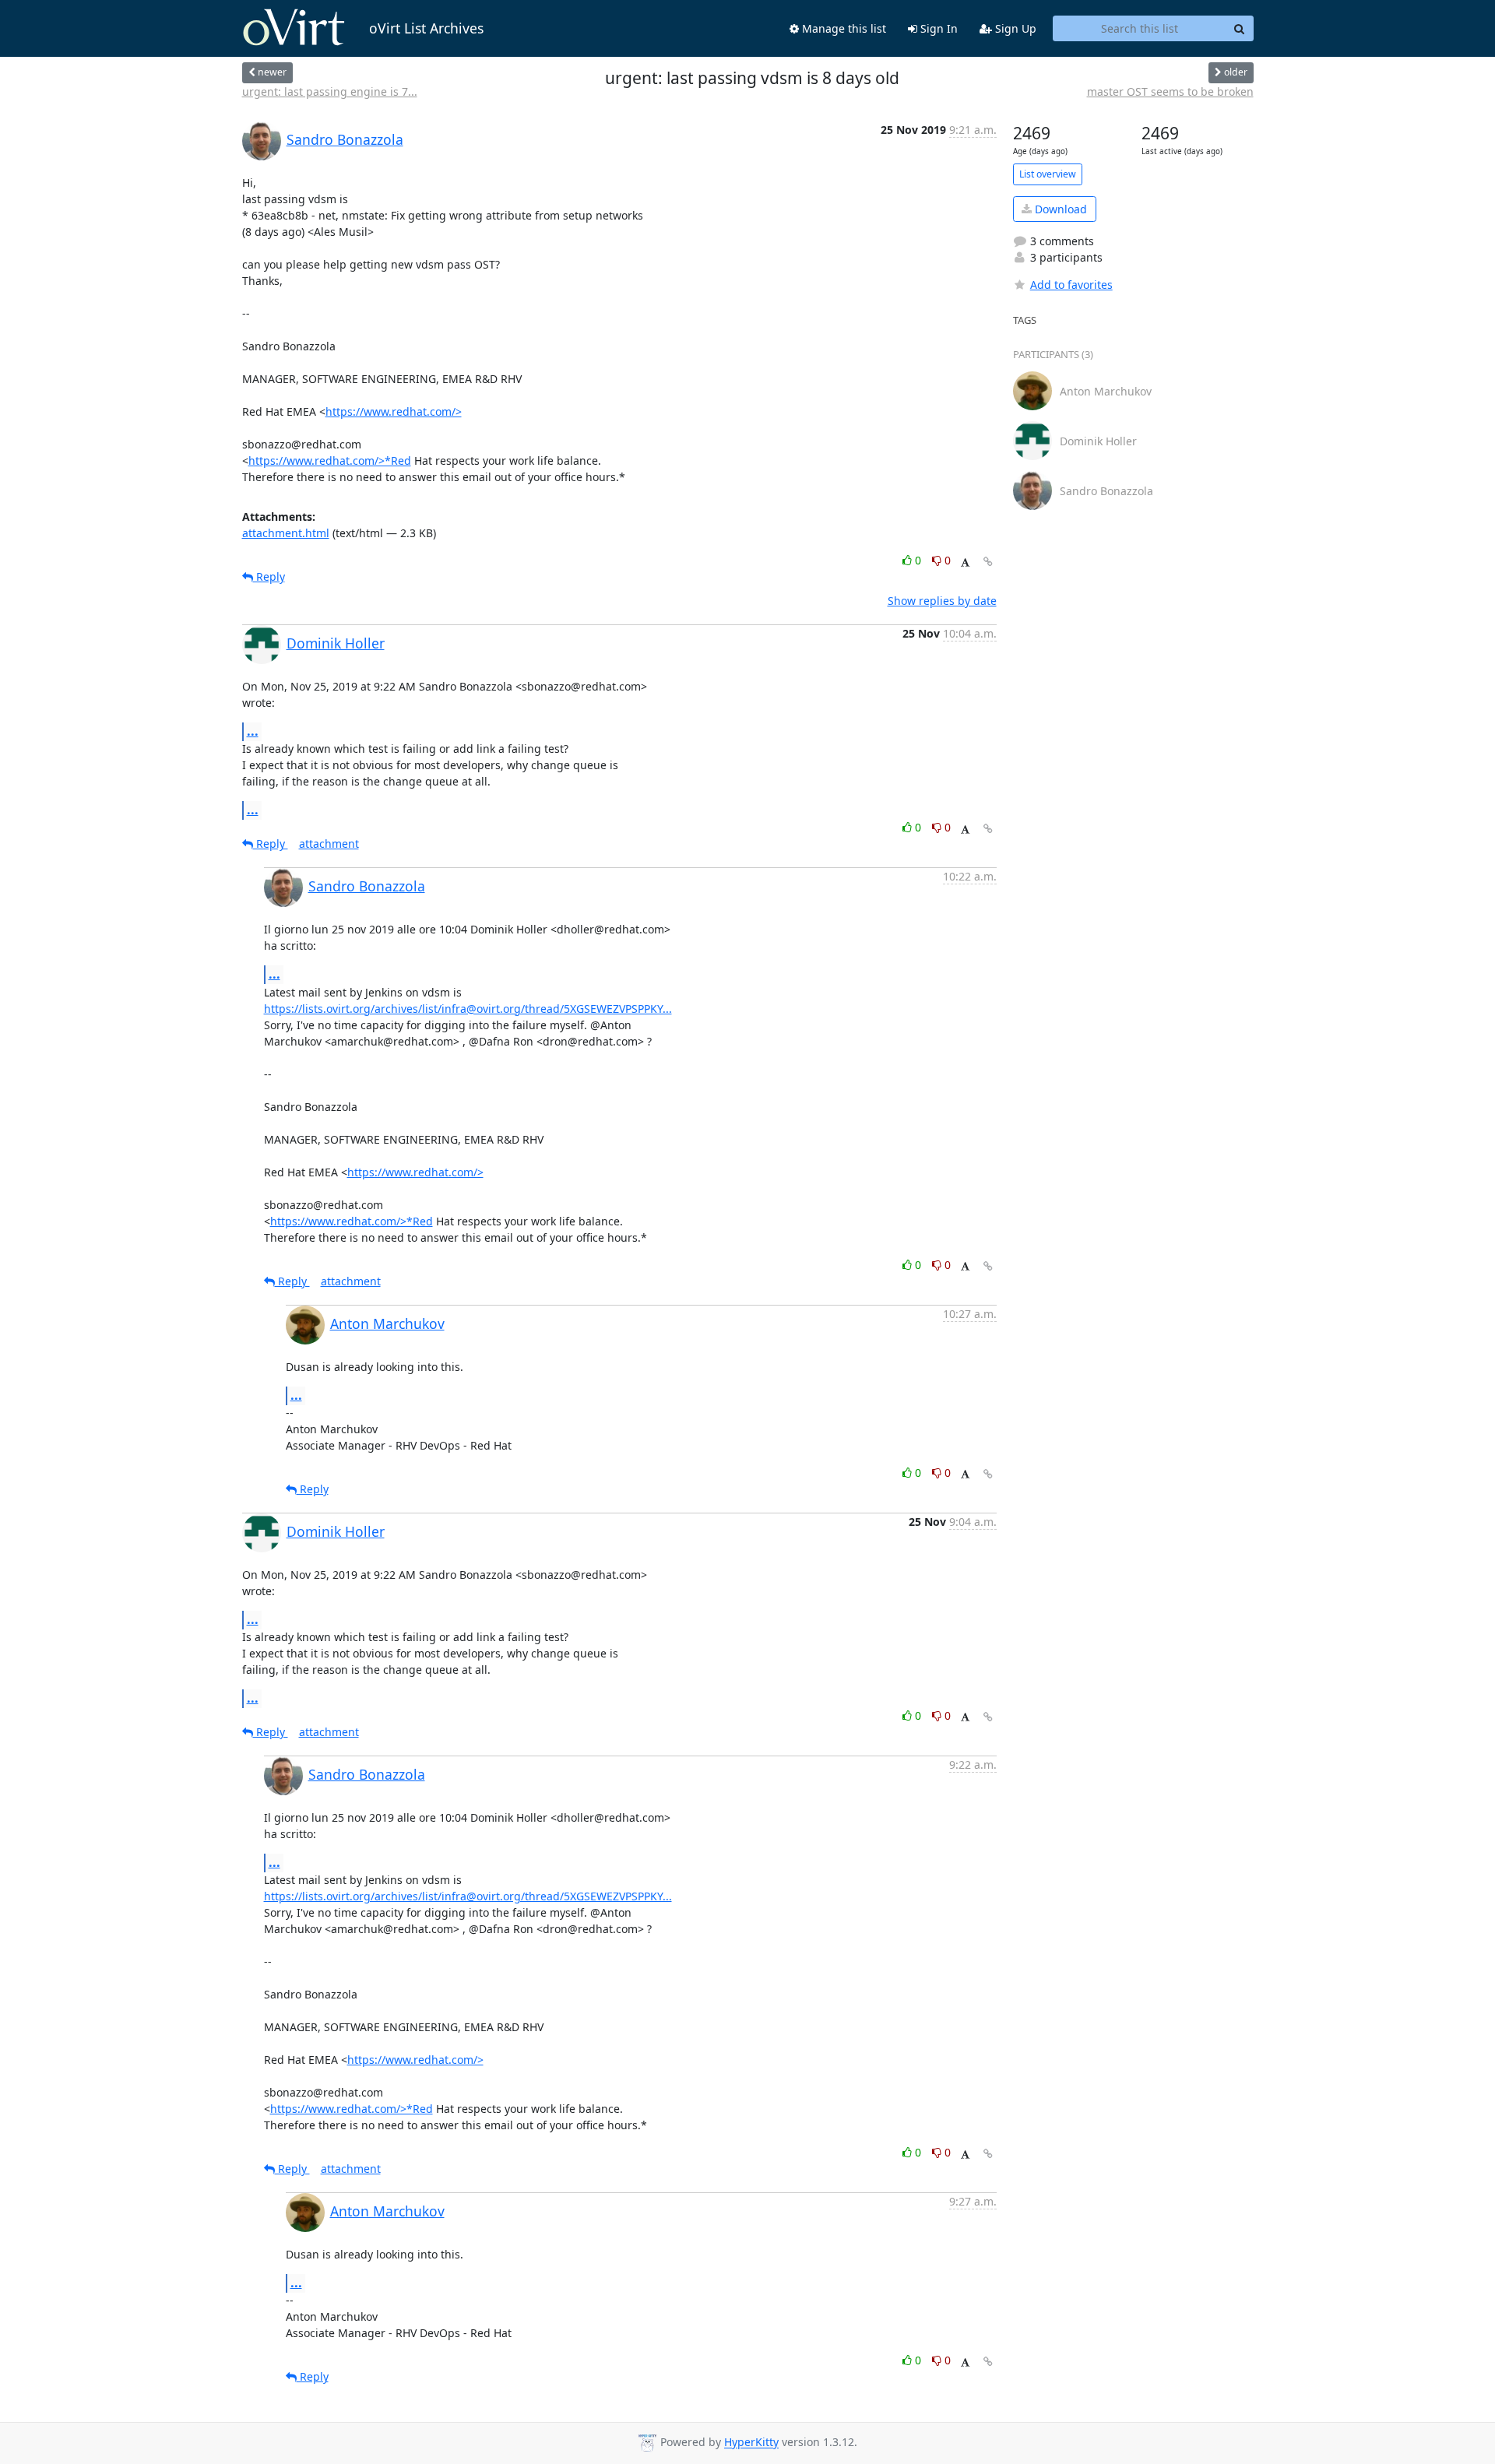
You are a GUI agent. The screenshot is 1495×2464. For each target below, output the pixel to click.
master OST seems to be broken (1170, 91)
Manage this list (842, 28)
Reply (269, 576)
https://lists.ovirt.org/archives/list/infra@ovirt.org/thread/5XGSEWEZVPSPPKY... (468, 1009)
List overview (1048, 174)
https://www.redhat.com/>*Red (330, 460)
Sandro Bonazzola (345, 139)
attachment (329, 844)
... (253, 731)
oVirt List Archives (426, 28)
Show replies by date (942, 601)
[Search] (1240, 29)
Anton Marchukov (387, 1323)
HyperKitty (751, 2443)
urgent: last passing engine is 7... (330, 91)
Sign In (937, 28)
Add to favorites (1071, 285)
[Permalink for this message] (988, 562)
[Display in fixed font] (965, 562)
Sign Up (1014, 28)
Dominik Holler (336, 643)
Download (1059, 209)
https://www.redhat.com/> (394, 411)
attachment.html (286, 533)
